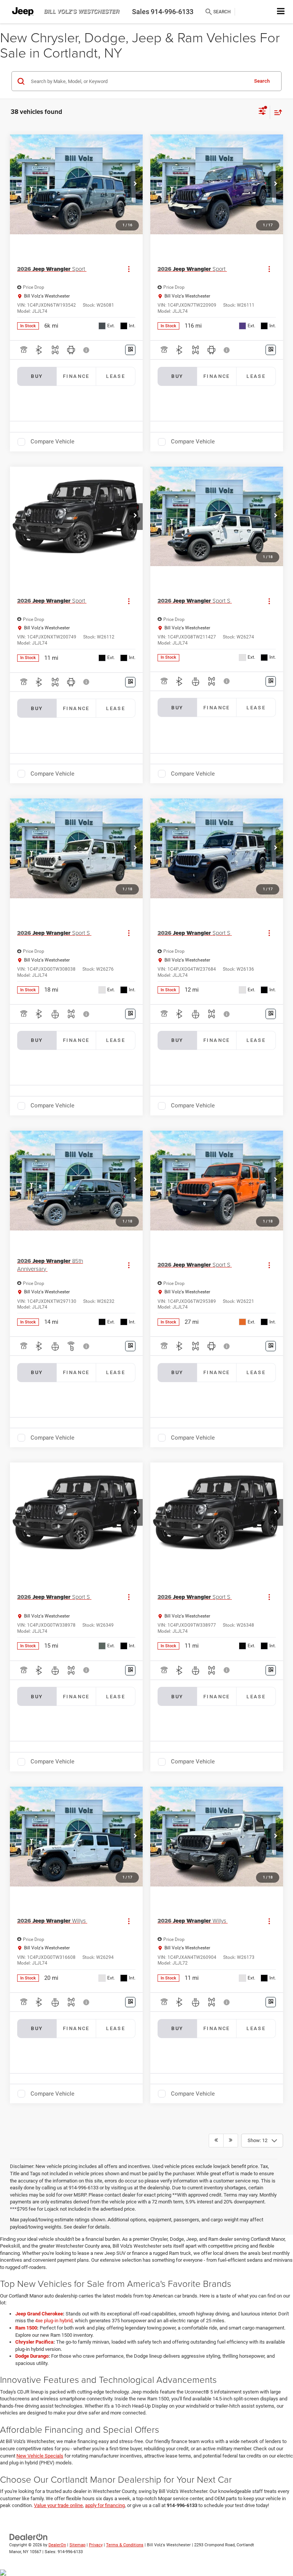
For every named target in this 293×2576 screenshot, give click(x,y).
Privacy (96, 2545)
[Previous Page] (216, 2141)
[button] (135, 184)
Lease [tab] (116, 376)
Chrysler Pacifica (34, 2342)
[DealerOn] (29, 2537)
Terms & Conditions (125, 2545)
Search (262, 81)
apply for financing (105, 2505)
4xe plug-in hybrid (54, 2321)
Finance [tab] (76, 376)
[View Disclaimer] (87, 350)
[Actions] (129, 269)
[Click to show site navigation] (281, 12)
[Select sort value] (276, 112)
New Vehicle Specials (40, 2456)
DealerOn (57, 2545)
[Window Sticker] (130, 350)
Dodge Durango (32, 2356)
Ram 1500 (26, 2328)
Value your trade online (58, 2505)
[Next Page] (231, 2141)
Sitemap (77, 2545)
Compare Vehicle (52, 442)
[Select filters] (262, 112)
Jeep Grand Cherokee (39, 2314)
